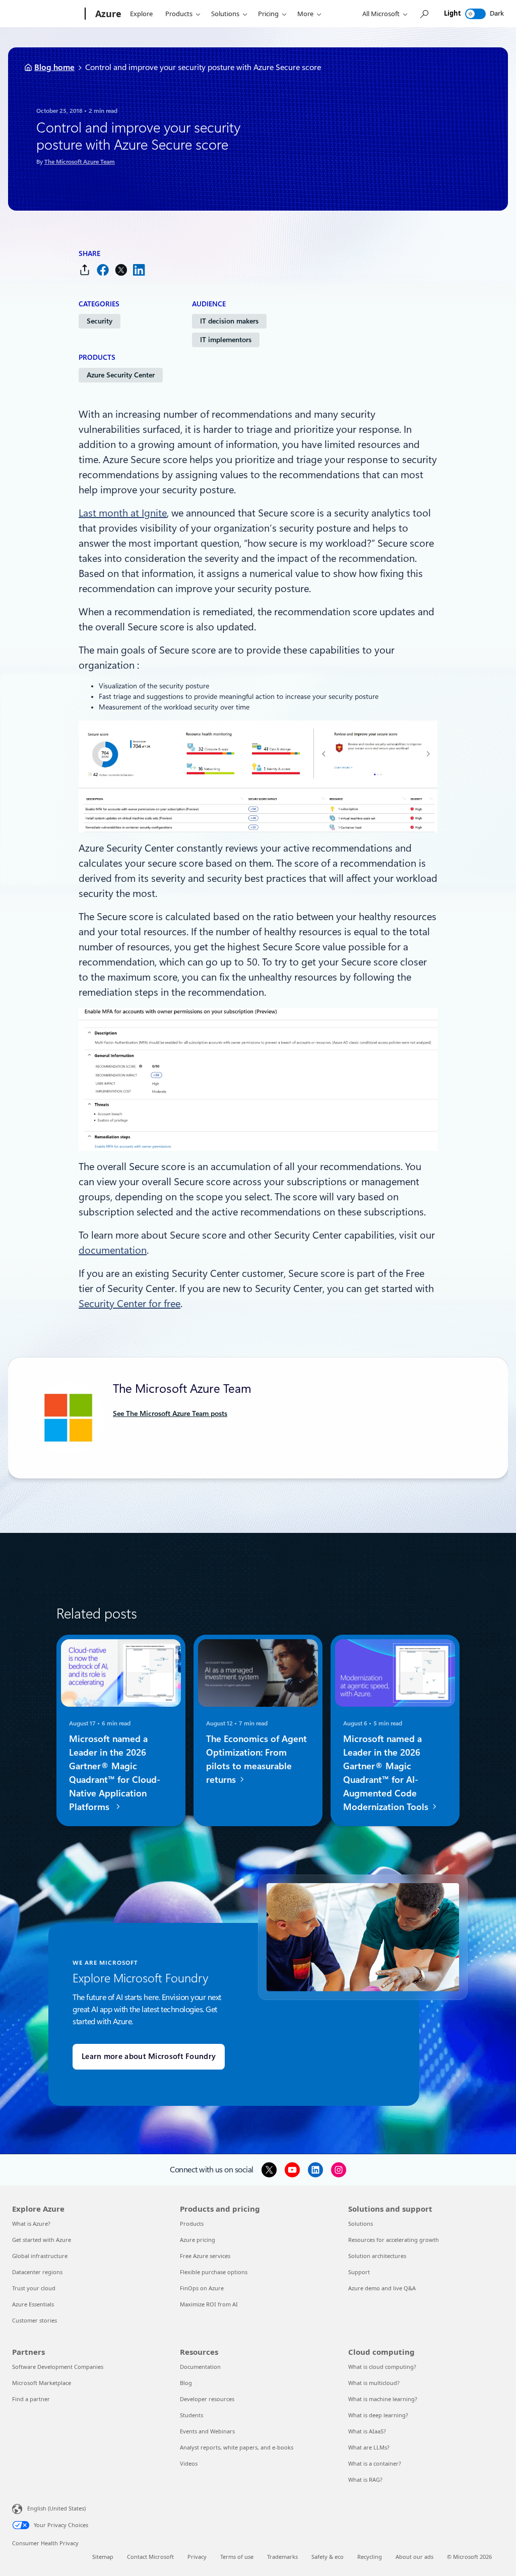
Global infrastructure (40, 2256)
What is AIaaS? (367, 2431)
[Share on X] (121, 270)
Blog (186, 2383)
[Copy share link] (85, 270)
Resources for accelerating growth (394, 2240)
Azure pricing (198, 2240)
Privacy (197, 2557)
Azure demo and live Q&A (382, 2288)
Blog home (54, 67)
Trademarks (282, 2557)
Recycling (370, 2557)
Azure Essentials (33, 2304)
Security (100, 321)
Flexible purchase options (214, 2272)
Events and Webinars (207, 2431)
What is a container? (375, 2463)
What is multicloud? (374, 2383)
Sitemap (103, 2557)
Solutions (225, 14)
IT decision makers (229, 321)
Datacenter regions (37, 2272)
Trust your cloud (34, 2288)
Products (179, 14)
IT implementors (226, 340)
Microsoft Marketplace (42, 2383)
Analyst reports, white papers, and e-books (237, 2447)
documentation (113, 1250)
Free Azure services (205, 2256)
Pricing (268, 14)
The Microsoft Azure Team (80, 162)
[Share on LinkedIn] (139, 270)
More (305, 14)
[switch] (475, 14)
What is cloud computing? (382, 2367)
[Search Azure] (424, 14)
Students (191, 2415)
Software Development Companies (58, 2367)
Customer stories (35, 2320)
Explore (141, 14)
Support (359, 2272)
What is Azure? (31, 2224)
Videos (189, 2463)
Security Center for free (130, 1304)
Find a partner (31, 2399)
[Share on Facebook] (103, 270)
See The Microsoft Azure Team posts (170, 1413)
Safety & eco (328, 2557)
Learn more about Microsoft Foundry (149, 2056)
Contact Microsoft (150, 2557)
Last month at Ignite (123, 513)
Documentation (200, 2367)
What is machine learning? (383, 2399)
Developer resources (207, 2399)
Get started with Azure (42, 2240)
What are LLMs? (369, 2447)
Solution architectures (377, 2256)
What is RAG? (365, 2480)
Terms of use (237, 2557)
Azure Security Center (121, 375)
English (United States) (56, 2508)
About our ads (414, 2557)
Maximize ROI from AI (209, 2304)
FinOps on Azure (202, 2288)
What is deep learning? (378, 2415)
